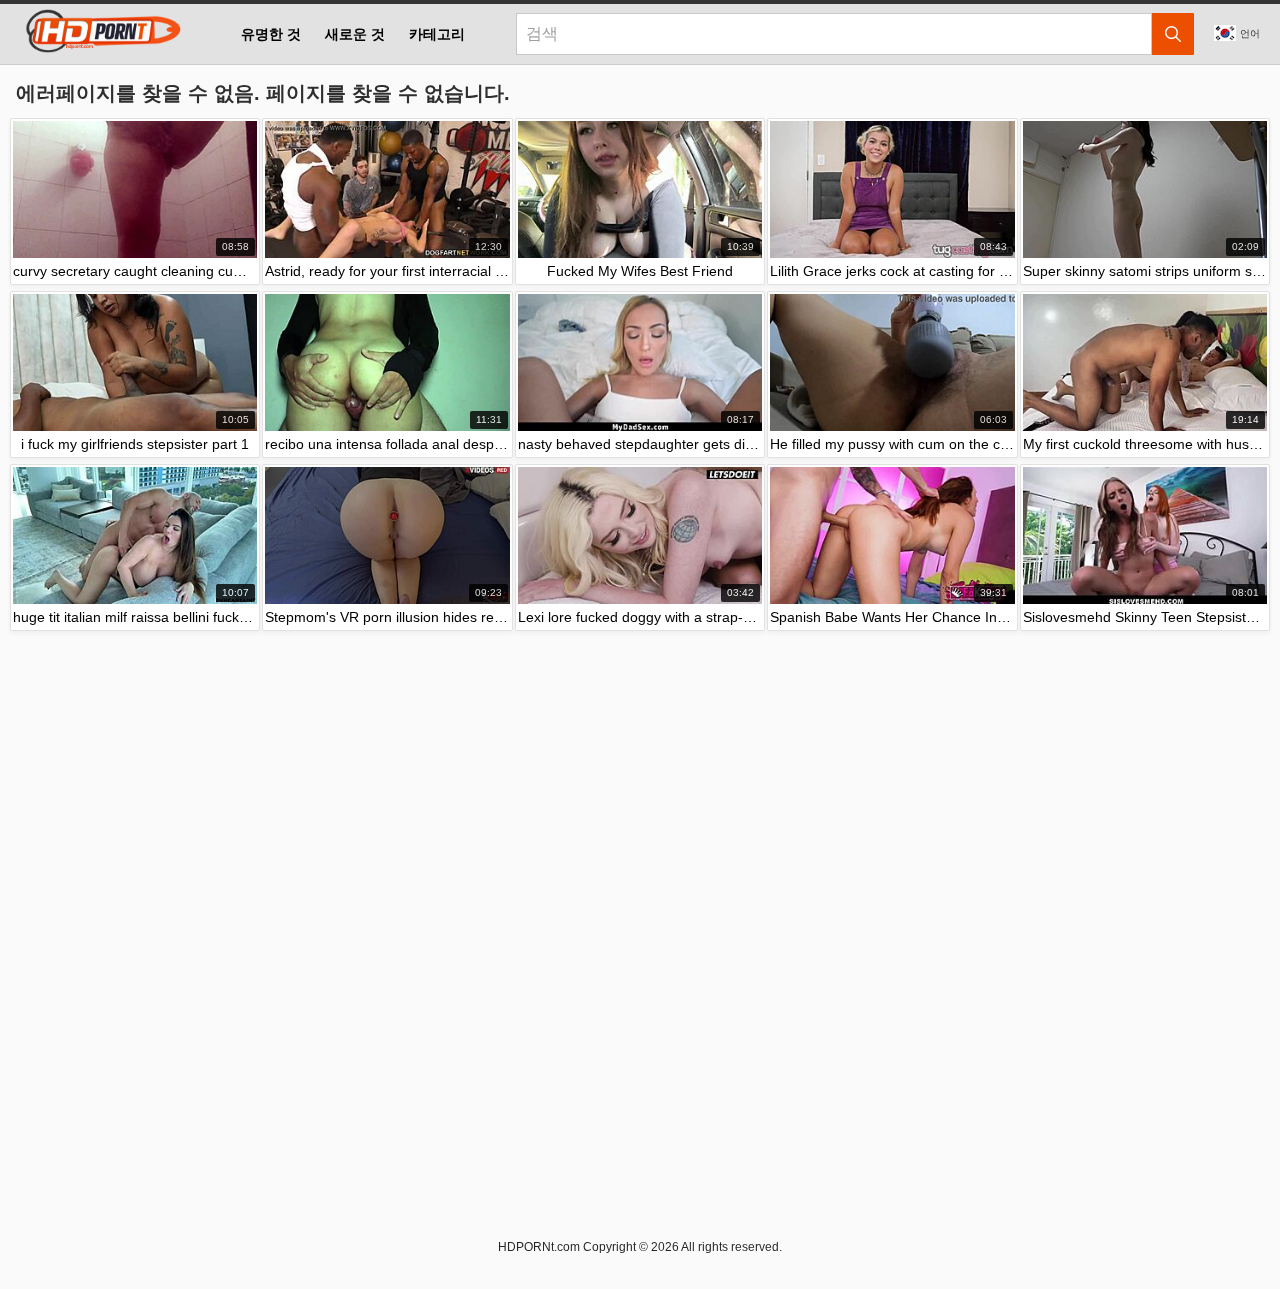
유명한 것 (271, 34)
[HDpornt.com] (100, 34)
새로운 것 (355, 34)
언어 (1250, 33)
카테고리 (437, 34)
